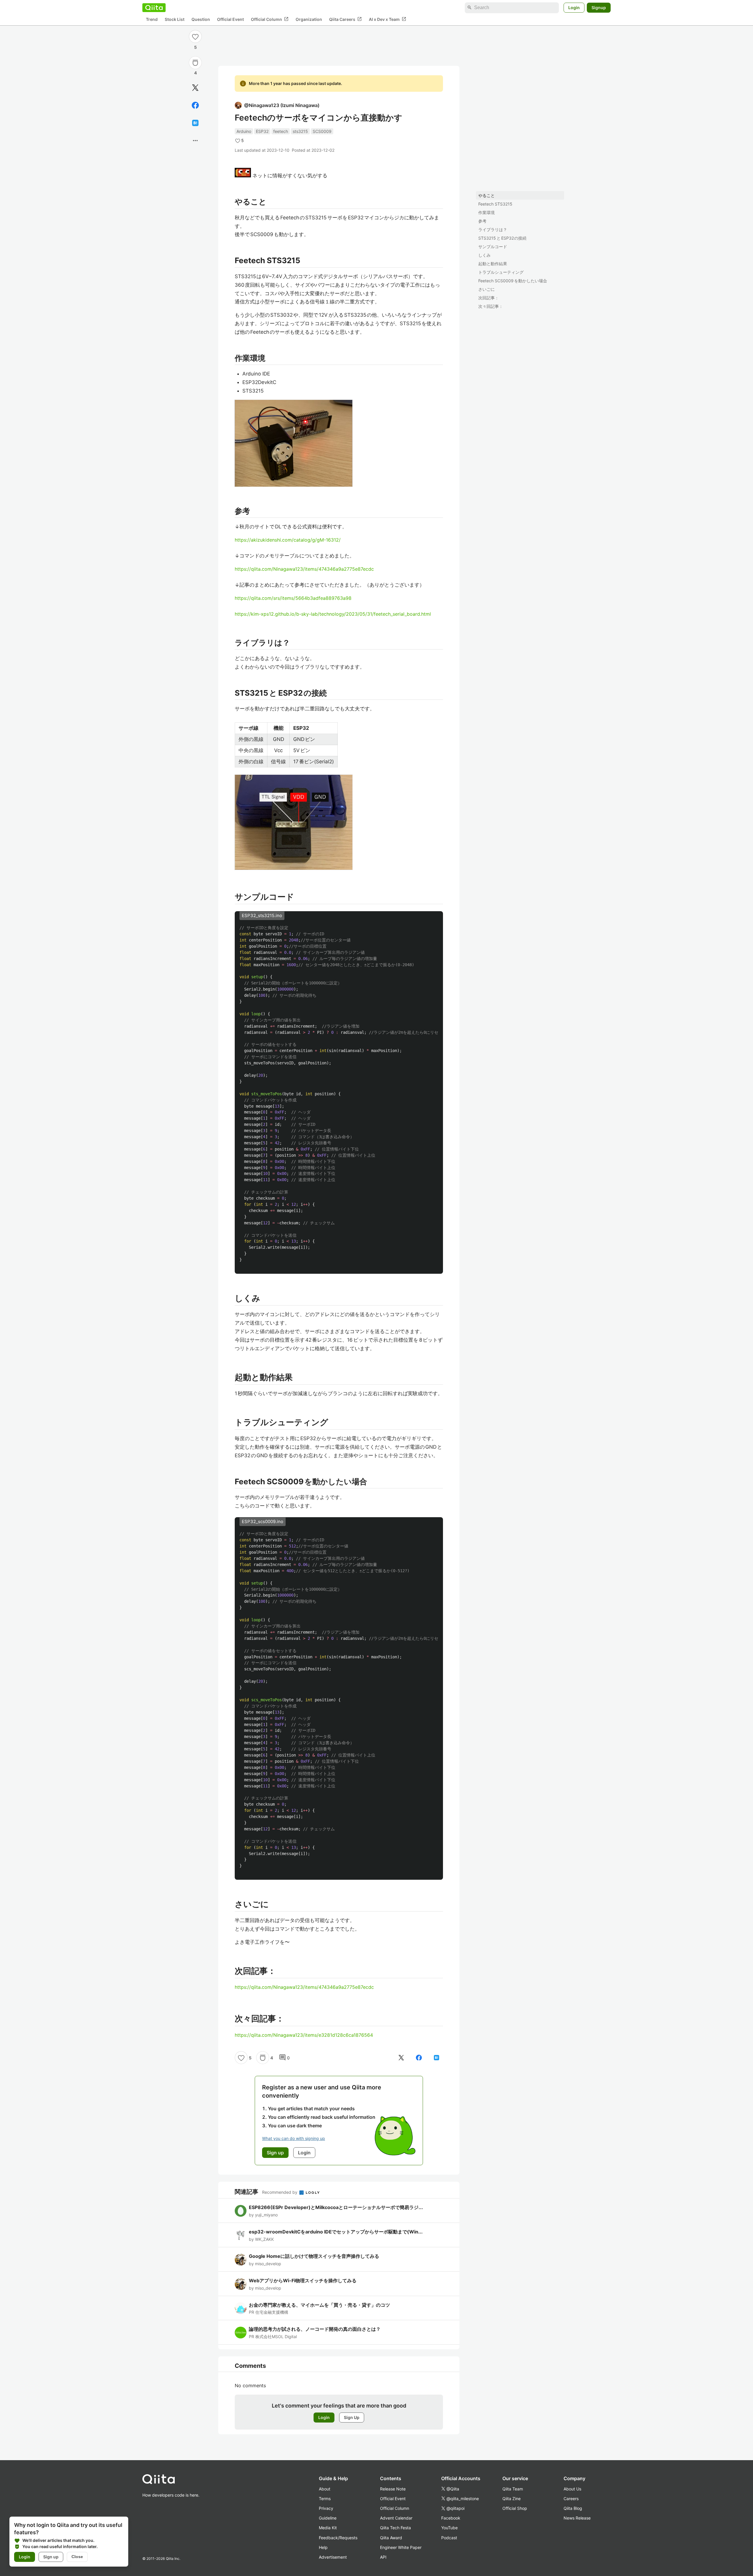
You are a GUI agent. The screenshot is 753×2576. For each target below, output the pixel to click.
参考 (482, 221)
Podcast (449, 2538)
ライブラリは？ (493, 229)
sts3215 (300, 131)
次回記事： (489, 298)
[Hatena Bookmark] (195, 123)
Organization (309, 19)
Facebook (451, 2518)
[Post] (195, 88)
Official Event (230, 19)
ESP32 (262, 131)
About (325, 2489)
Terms (325, 2499)
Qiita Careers (345, 19)
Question (201, 19)
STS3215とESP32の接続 (502, 238)
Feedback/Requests (338, 2538)
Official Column (270, 19)
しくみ (484, 255)
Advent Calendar (396, 2518)
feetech (281, 131)
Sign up (51, 2557)
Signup (599, 7)
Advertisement (333, 2557)
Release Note (393, 2489)
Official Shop (515, 2508)
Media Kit (328, 2528)
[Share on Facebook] (195, 105)
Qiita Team (513, 2489)
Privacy (326, 2508)
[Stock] (195, 63)
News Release (577, 2518)
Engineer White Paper (401, 2547)
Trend (152, 19)
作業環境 (487, 212)
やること (487, 195)
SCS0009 (322, 131)
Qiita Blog (573, 2508)
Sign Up (352, 2417)
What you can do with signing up (294, 2138)
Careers (571, 2499)
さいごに (487, 289)
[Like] (195, 36)
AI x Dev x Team (388, 19)
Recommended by (280, 2192)
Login (574, 7)
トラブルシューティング (501, 272)
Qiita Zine (512, 2499)
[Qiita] (154, 8)
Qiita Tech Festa (395, 2528)
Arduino (244, 131)
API (383, 2557)
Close (77, 2557)
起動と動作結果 (493, 264)
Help (323, 2547)
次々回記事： (491, 306)
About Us (572, 2489)
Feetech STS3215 (495, 204)
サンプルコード (493, 247)
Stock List (175, 19)
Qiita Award (391, 2538)
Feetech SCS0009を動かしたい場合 (513, 281)
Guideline (328, 2518)
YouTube (449, 2528)
